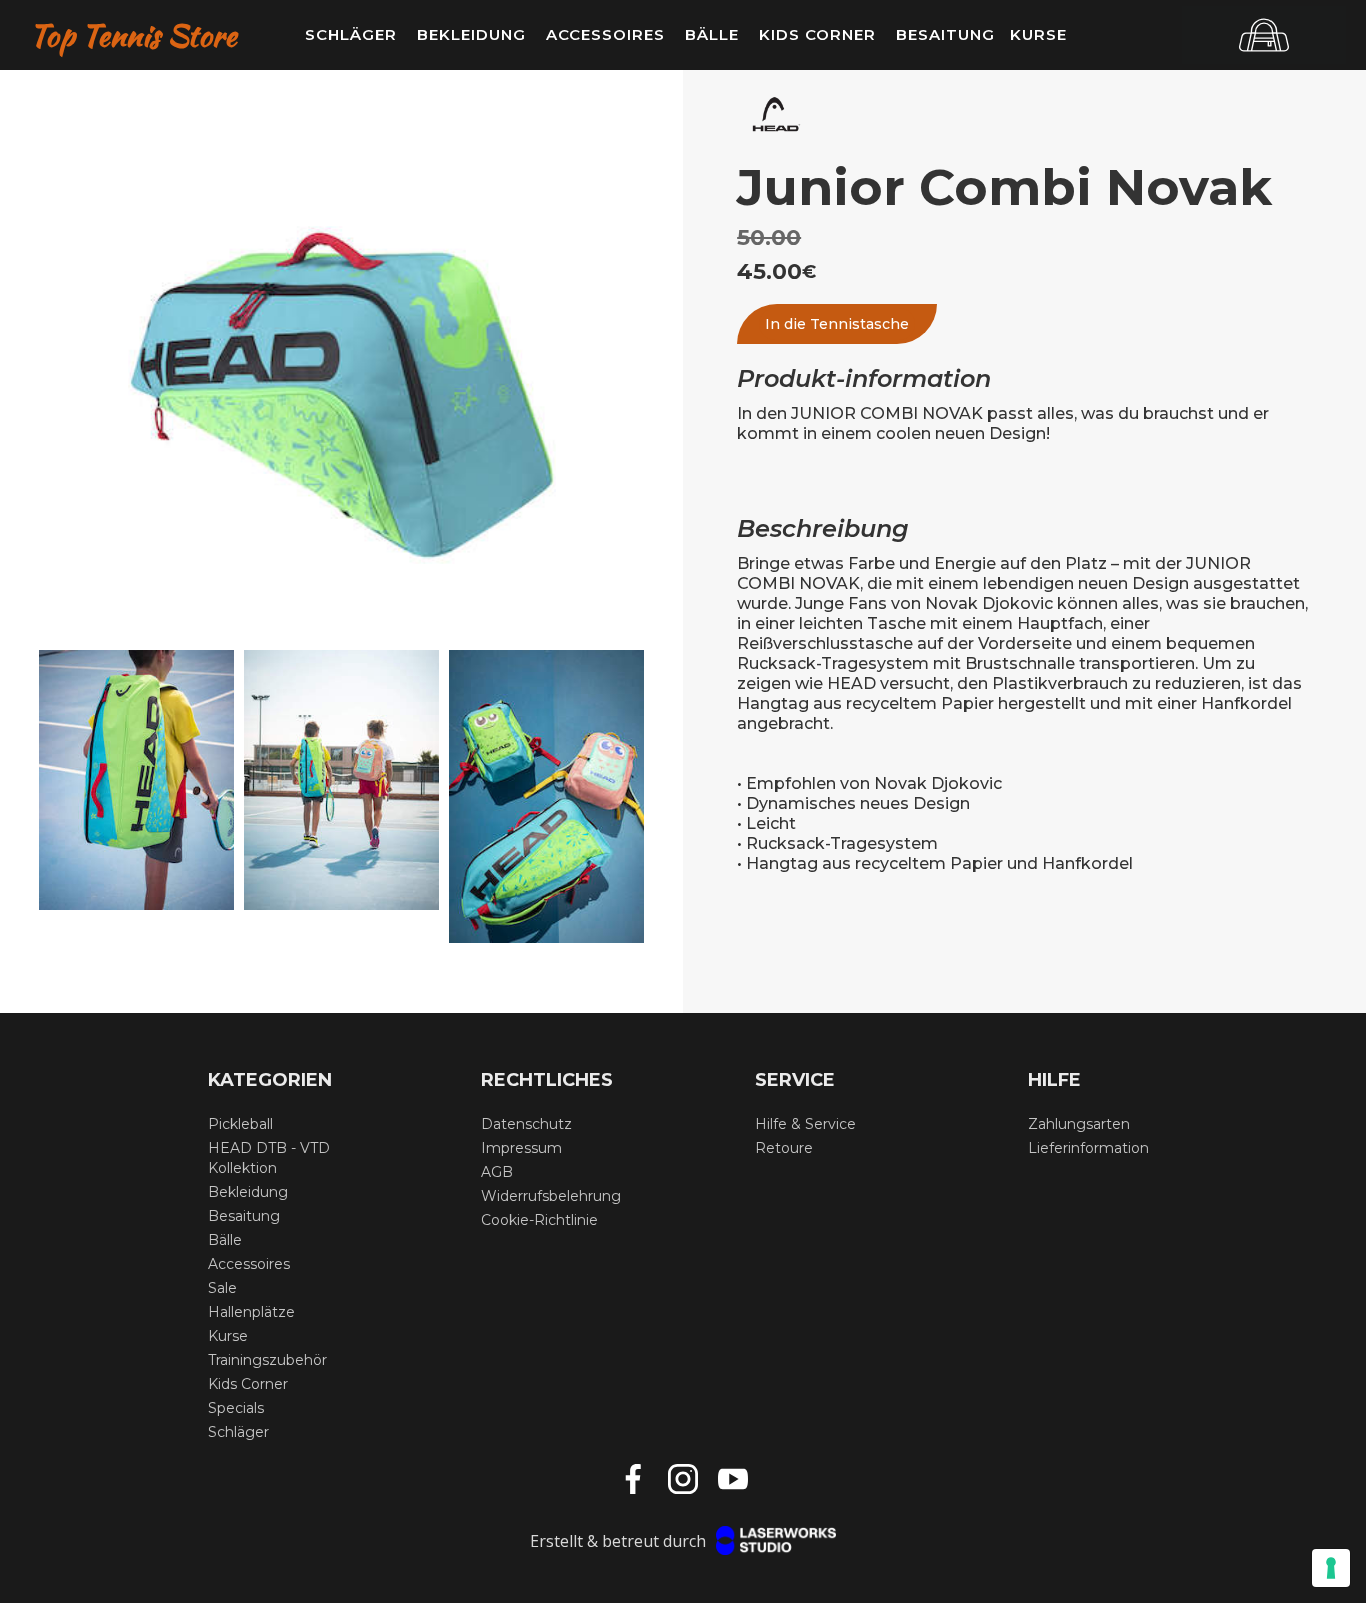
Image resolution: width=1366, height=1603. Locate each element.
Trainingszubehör (267, 1360)
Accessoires (249, 1264)
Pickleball (240, 1124)
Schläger (238, 1432)
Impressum (521, 1148)
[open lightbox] (342, 395)
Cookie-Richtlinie (539, 1220)
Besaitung (244, 1216)
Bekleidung (248, 1192)
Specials (236, 1408)
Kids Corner (248, 1384)
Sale (222, 1288)
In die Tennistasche (837, 324)
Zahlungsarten (1079, 1124)
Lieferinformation (1088, 1148)
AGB (497, 1172)
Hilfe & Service (805, 1124)
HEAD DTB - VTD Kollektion (269, 1158)
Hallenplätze (251, 1312)
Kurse (1038, 34)
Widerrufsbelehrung (551, 1196)
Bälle (225, 1240)
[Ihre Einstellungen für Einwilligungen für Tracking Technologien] (1331, 1568)
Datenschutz (526, 1124)
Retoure (784, 1148)
